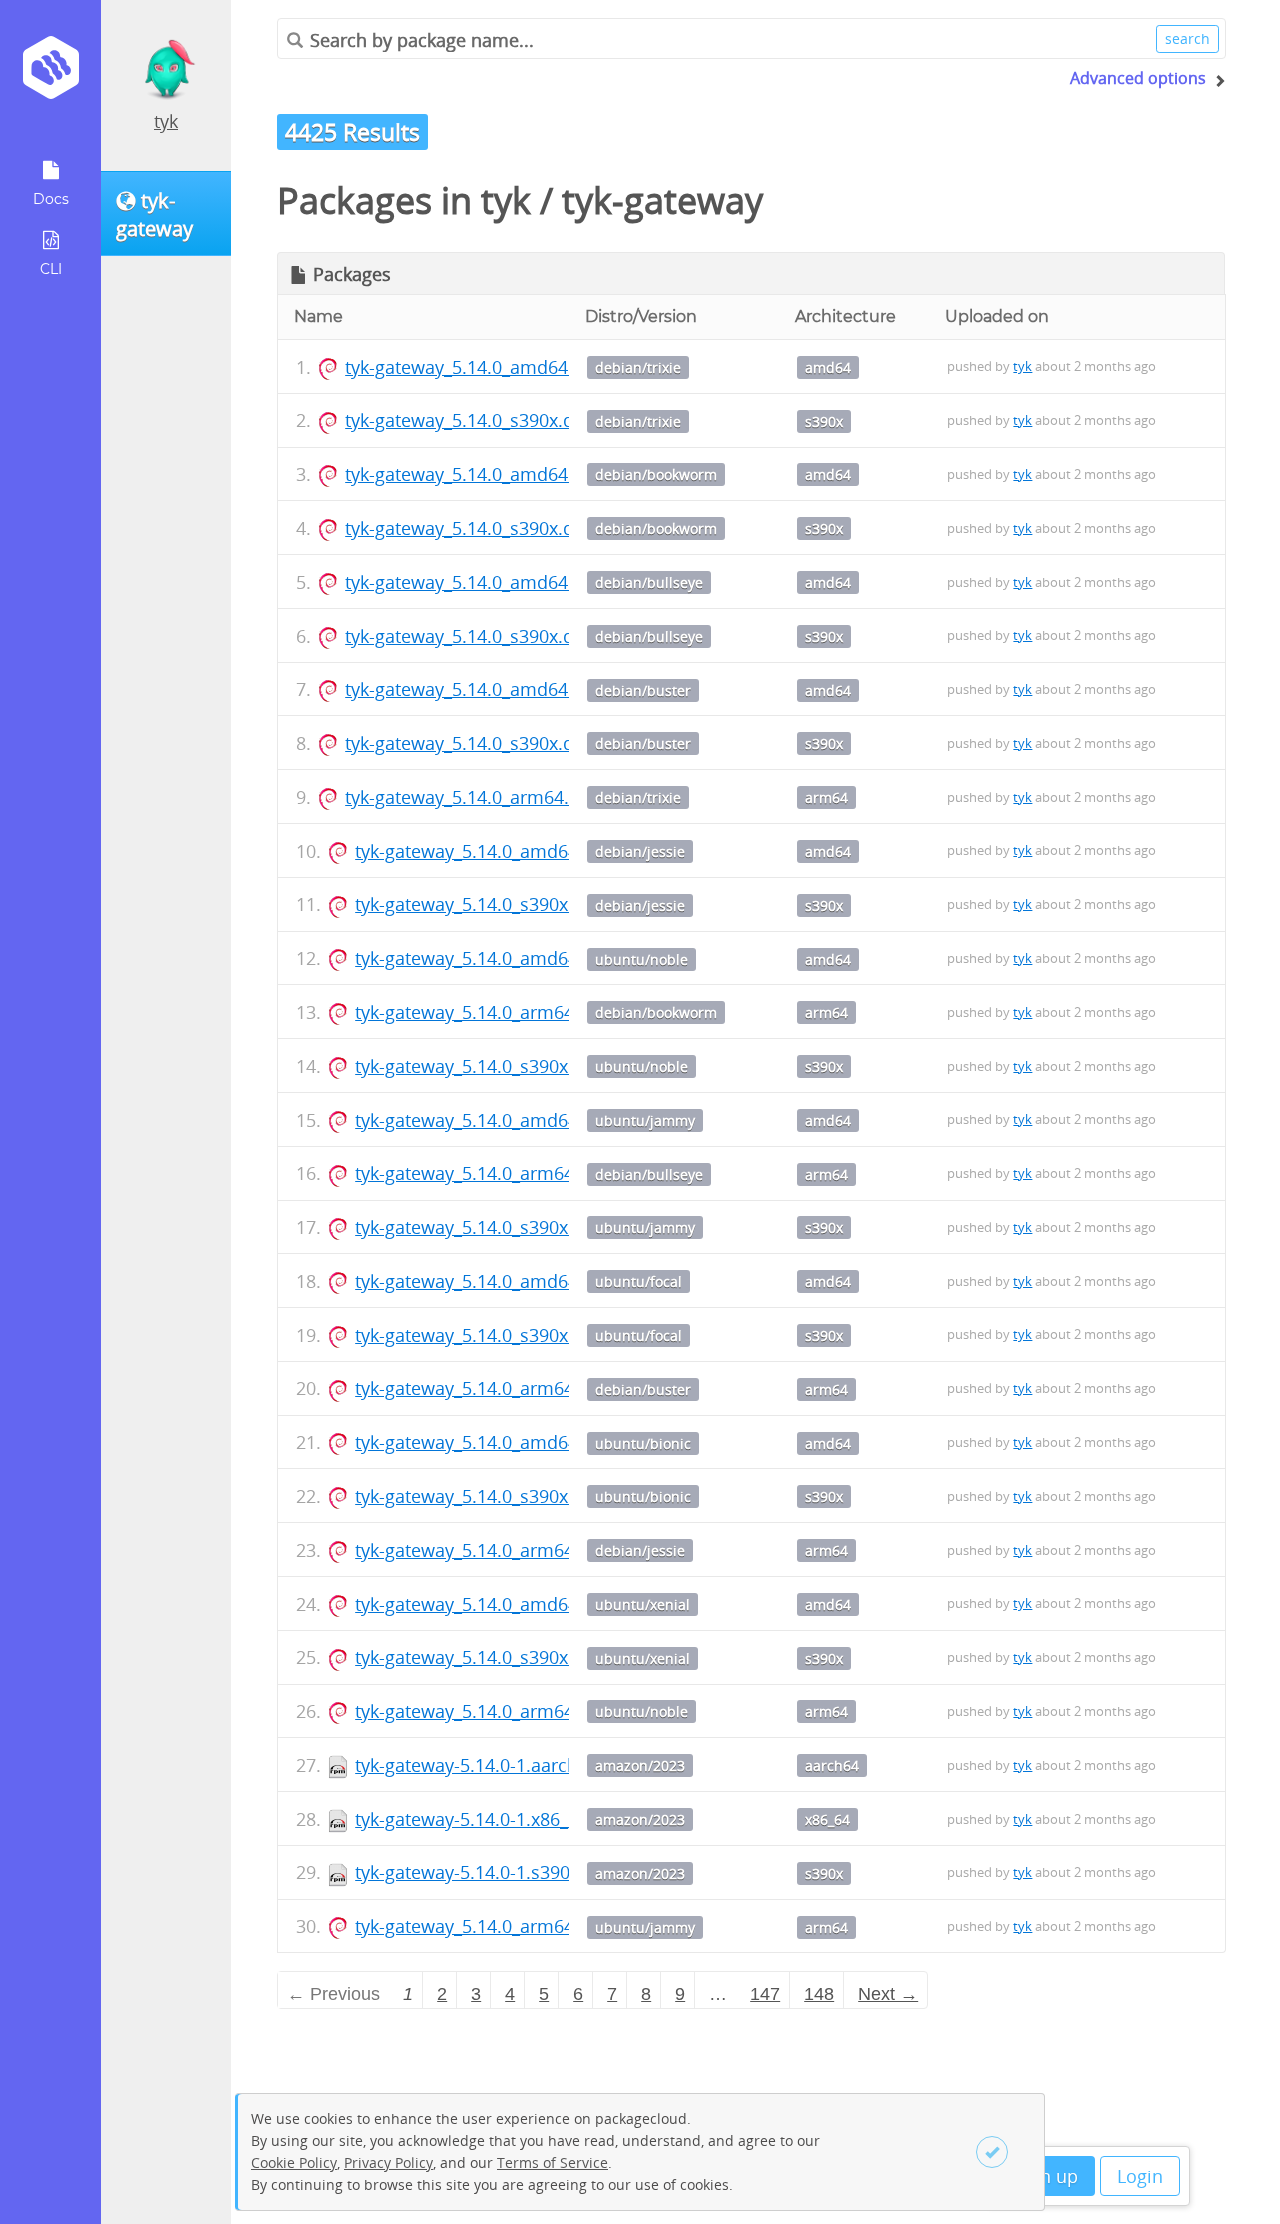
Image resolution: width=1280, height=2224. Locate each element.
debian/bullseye (649, 582)
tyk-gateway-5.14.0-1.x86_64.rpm (491, 1819)
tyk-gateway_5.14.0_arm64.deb (473, 797)
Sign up (1046, 2176)
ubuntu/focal (638, 1281)
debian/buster (643, 690)
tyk (166, 121)
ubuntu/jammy (645, 1120)
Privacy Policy (388, 2162)
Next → (888, 1994)
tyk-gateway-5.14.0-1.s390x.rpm (487, 1872)
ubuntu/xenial (642, 1604)
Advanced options (1138, 78)
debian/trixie (638, 367)
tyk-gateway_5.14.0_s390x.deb (470, 420)
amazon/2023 (640, 1765)
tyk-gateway (662, 200)
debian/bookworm (656, 474)
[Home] (50, 74)
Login (1140, 2176)
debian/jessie (640, 851)
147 (765, 1994)
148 (819, 1994)
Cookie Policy (294, 2162)
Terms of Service (552, 2162)
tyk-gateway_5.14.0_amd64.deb (475, 367)
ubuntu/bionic (643, 1443)
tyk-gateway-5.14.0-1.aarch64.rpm (496, 1765)
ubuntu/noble (641, 959)
